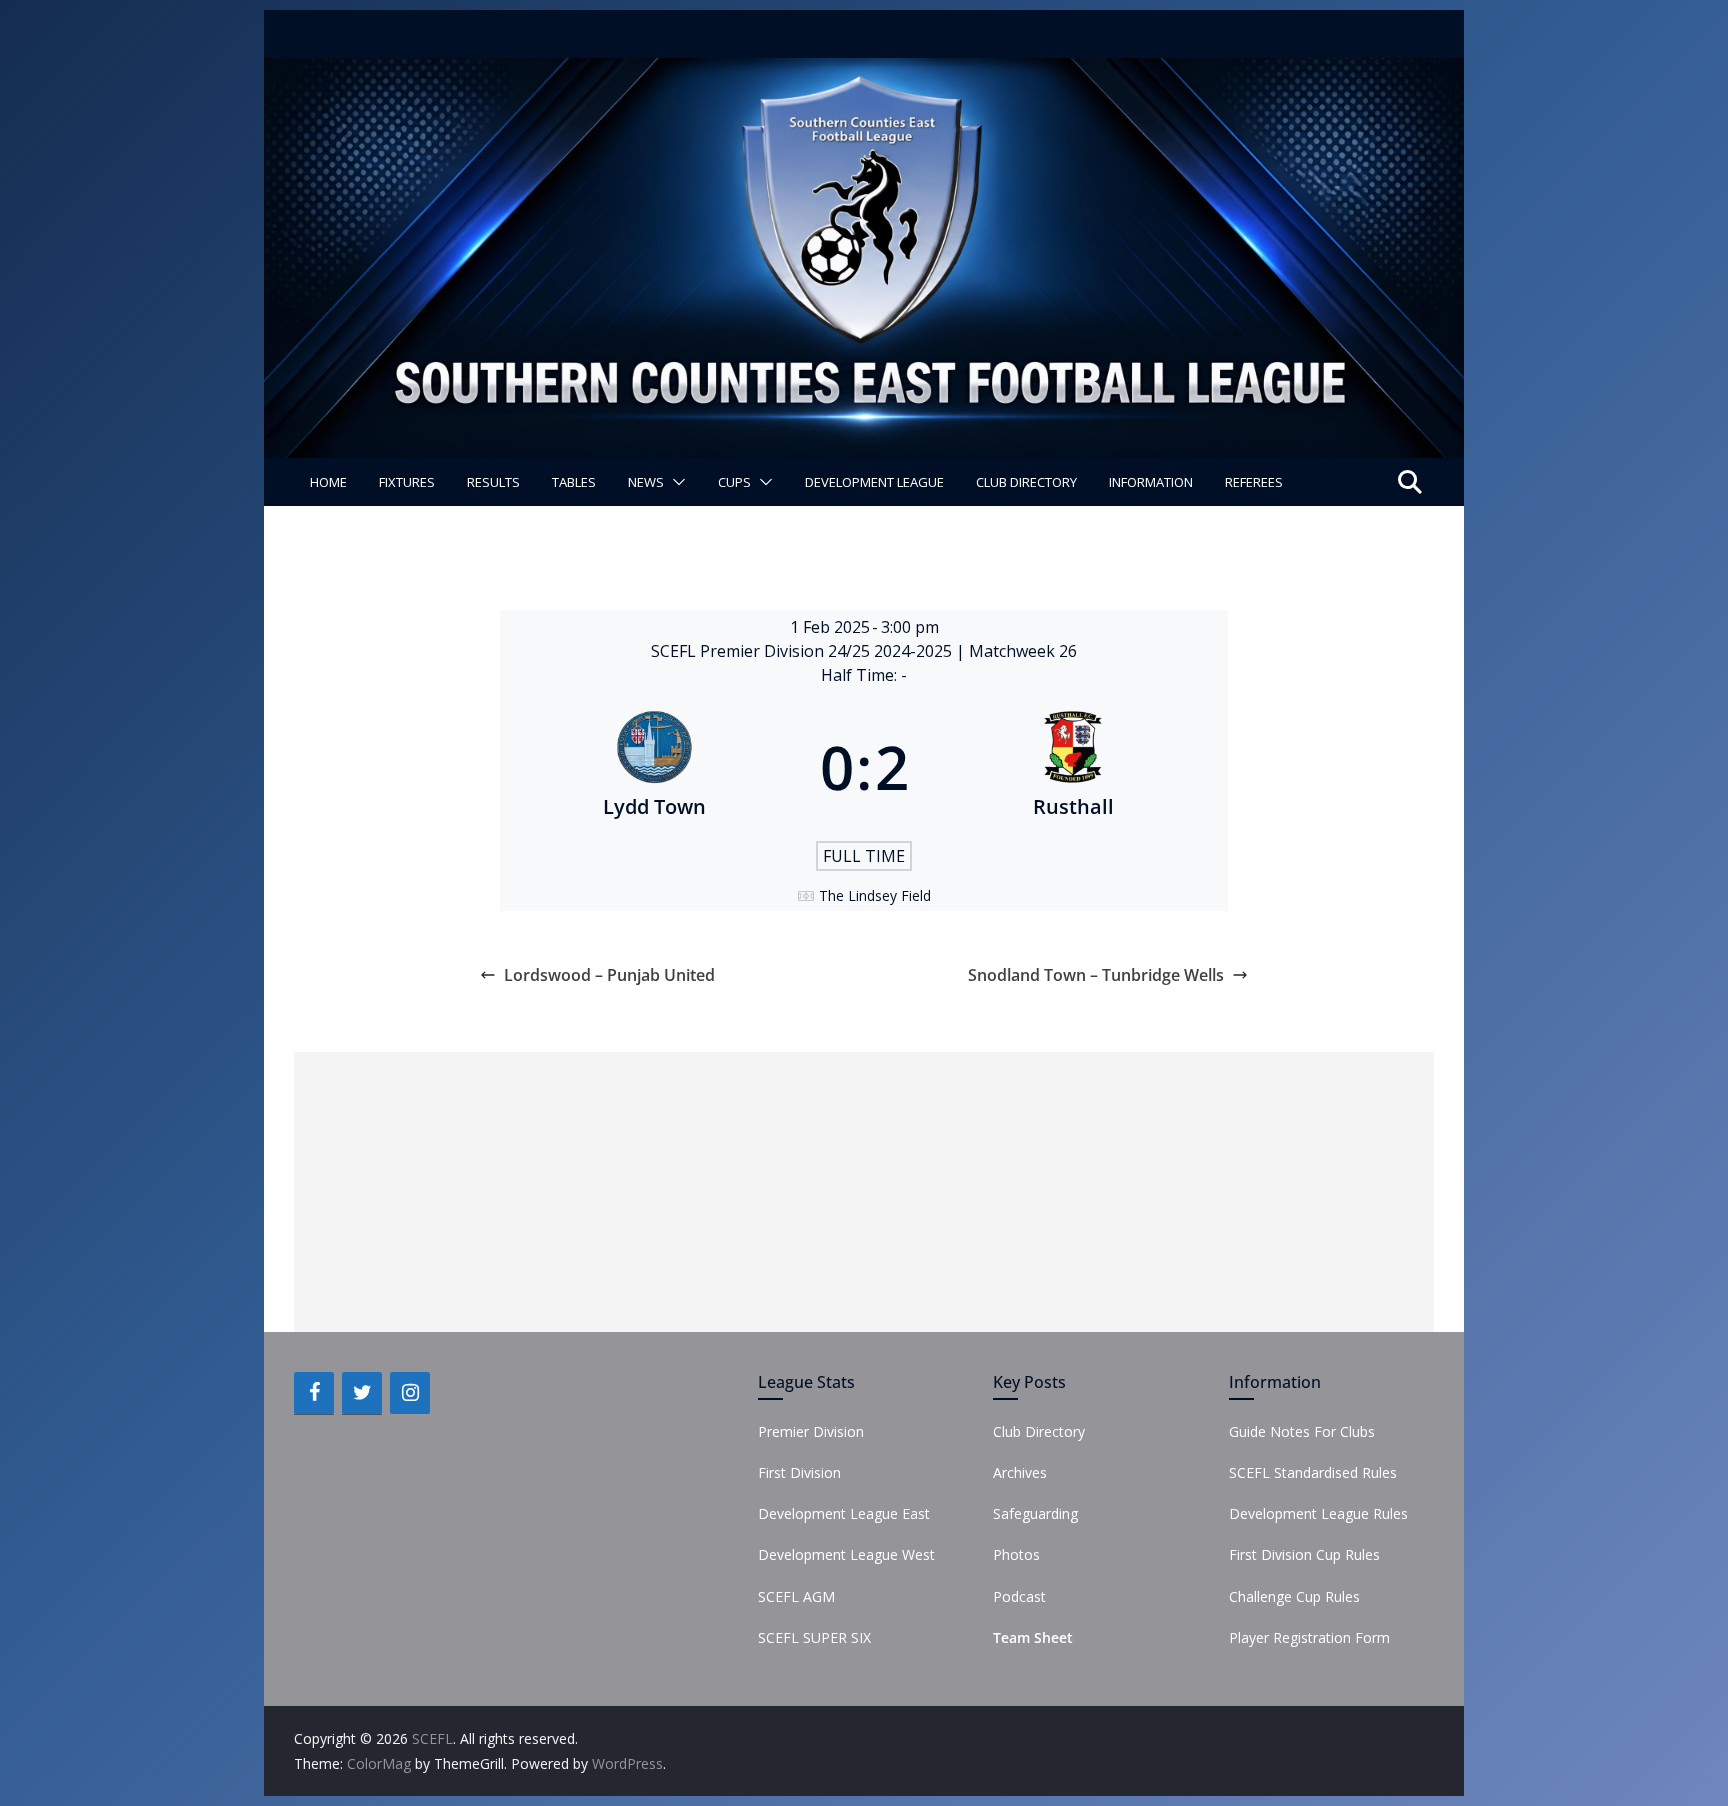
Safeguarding (1035, 1513)
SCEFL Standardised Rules (1313, 1472)
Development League (874, 482)
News (646, 482)
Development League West (846, 1554)
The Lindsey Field (875, 895)
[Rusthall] (1074, 767)
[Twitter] (362, 1393)
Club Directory (1026, 482)
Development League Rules (1318, 1513)
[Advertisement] (864, 1192)
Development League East (844, 1513)
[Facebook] (314, 1393)
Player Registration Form (1309, 1637)
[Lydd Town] (655, 767)
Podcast (1019, 1596)
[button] (675, 482)
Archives (1020, 1472)
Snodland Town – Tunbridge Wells (1096, 975)
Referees (1254, 482)
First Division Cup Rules (1304, 1554)
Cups (734, 482)
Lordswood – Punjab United (609, 975)
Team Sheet (1033, 1637)
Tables (574, 482)
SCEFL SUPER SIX (814, 1637)
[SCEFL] (864, 72)
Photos (1016, 1554)
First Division (799, 1472)
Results (493, 482)
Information (1151, 482)
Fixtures (407, 482)
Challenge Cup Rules (1294, 1596)
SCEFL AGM (796, 1596)
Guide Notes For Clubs (1302, 1431)
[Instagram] (410, 1393)
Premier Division (811, 1431)
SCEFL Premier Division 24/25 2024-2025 (803, 651)
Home (328, 482)
